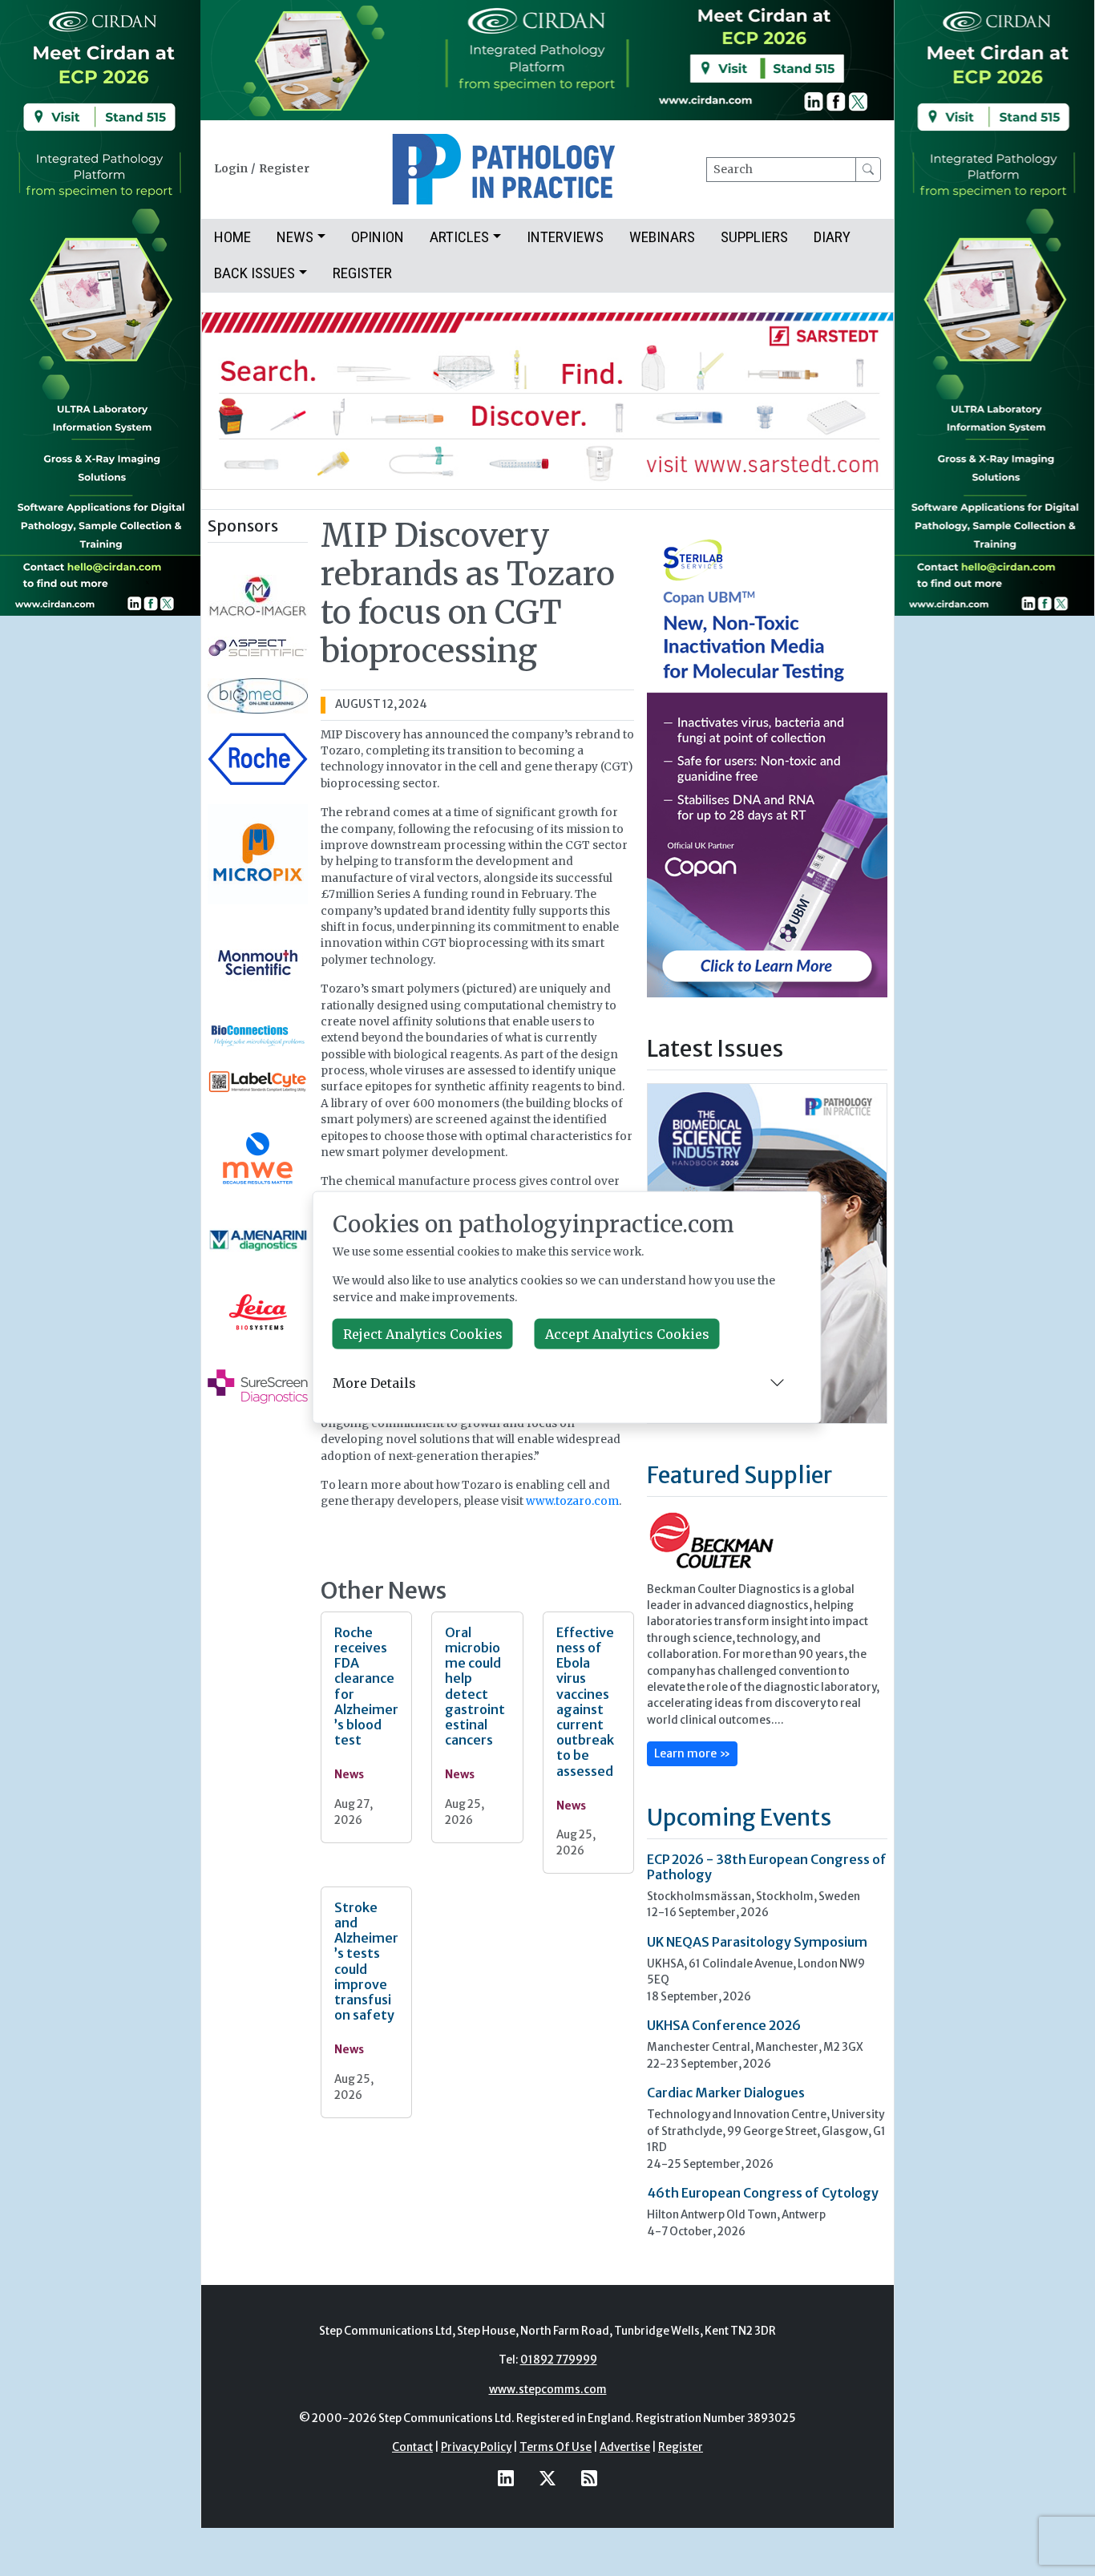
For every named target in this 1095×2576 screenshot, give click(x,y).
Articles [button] (459, 237)
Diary (832, 237)
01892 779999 (559, 2360)
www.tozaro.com (572, 1501)
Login (231, 169)
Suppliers (754, 237)
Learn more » (692, 1753)
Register (284, 169)
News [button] (295, 237)
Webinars (662, 237)
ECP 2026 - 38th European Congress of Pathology (767, 1867)
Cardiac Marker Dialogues (726, 2093)
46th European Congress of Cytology (763, 2193)
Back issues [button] (255, 273)
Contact (412, 2447)
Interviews (565, 237)
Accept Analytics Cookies (627, 1334)
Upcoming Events (739, 1818)
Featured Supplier (739, 1475)
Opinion (378, 237)
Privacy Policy (476, 2447)
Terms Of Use (556, 2447)
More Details (374, 1382)
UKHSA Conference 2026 (724, 2025)
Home (232, 237)
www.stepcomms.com (548, 2390)
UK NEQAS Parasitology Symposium (757, 1942)
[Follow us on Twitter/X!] (547, 2479)
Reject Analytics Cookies (423, 1334)
